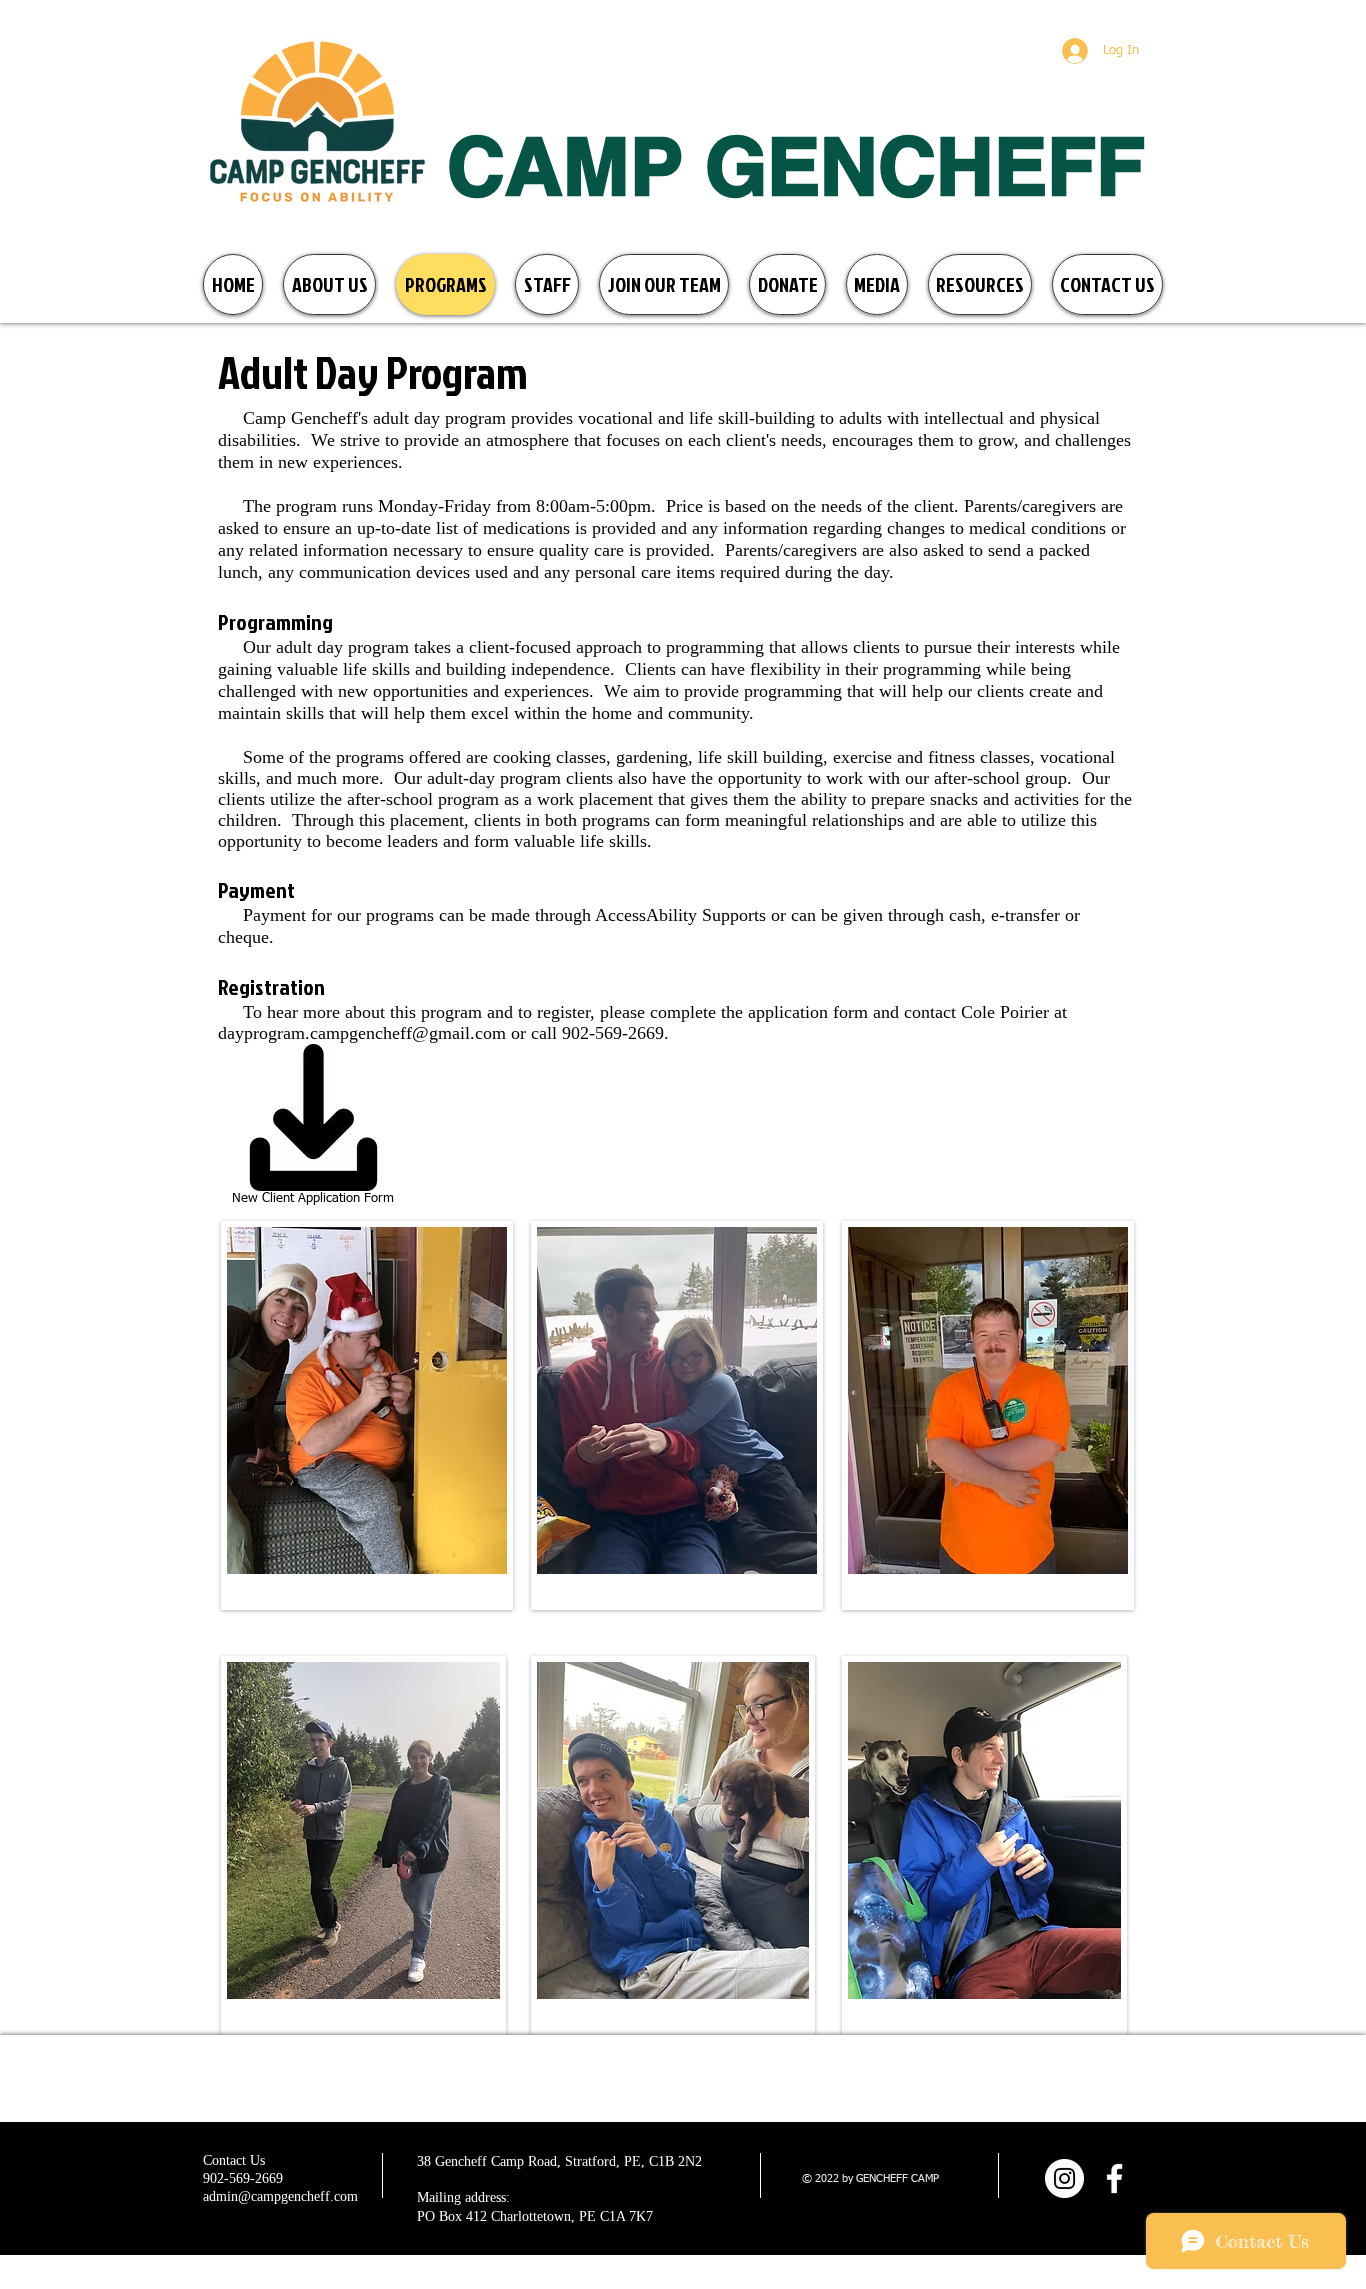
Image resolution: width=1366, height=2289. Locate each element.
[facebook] (1114, 2178)
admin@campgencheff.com (280, 2196)
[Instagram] (1064, 2178)
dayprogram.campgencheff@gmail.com (362, 1033)
